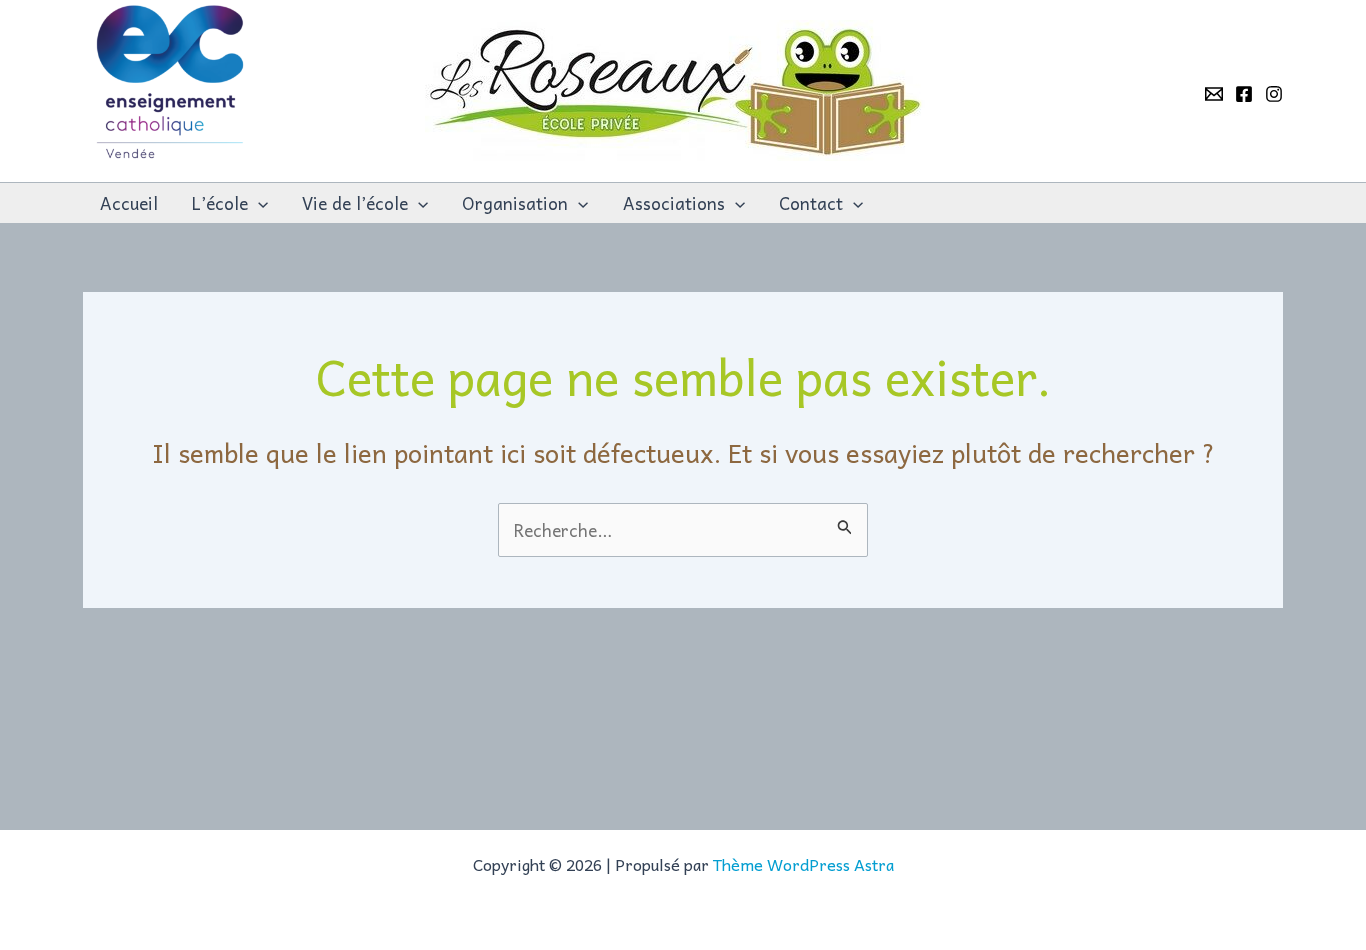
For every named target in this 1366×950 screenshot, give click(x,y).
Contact (811, 203)
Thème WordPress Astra (803, 864)
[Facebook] (1244, 94)
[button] (258, 203)
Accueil (129, 203)
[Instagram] (1274, 94)
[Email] (1214, 94)
